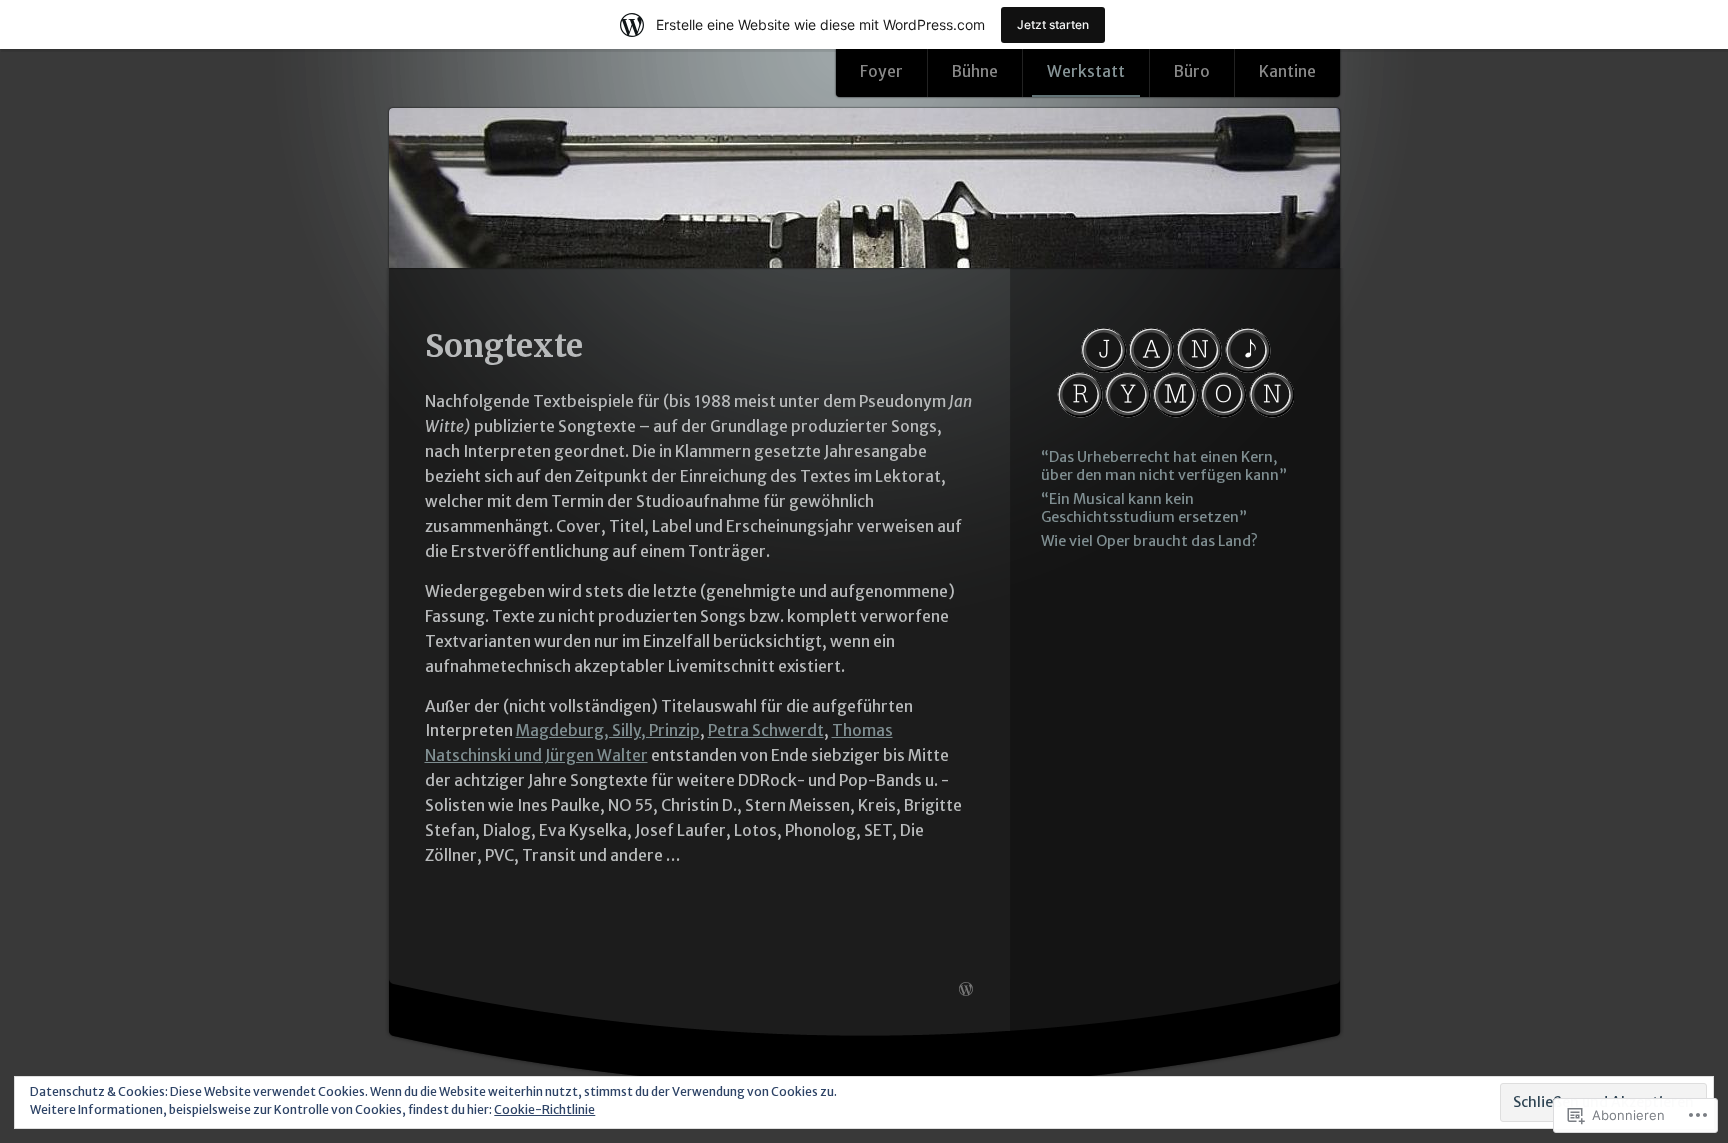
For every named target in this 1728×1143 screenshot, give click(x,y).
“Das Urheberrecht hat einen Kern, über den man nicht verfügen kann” (1164, 466)
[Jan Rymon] (864, 189)
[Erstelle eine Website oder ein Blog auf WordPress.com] (966, 990)
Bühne (975, 71)
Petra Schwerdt (766, 730)
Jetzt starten (1053, 24)
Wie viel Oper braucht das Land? (1149, 541)
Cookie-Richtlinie (544, 1109)
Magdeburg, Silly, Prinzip (608, 730)
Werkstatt (1086, 71)
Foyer (881, 71)
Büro (1192, 71)
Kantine (1287, 71)
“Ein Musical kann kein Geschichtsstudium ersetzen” (1144, 508)
